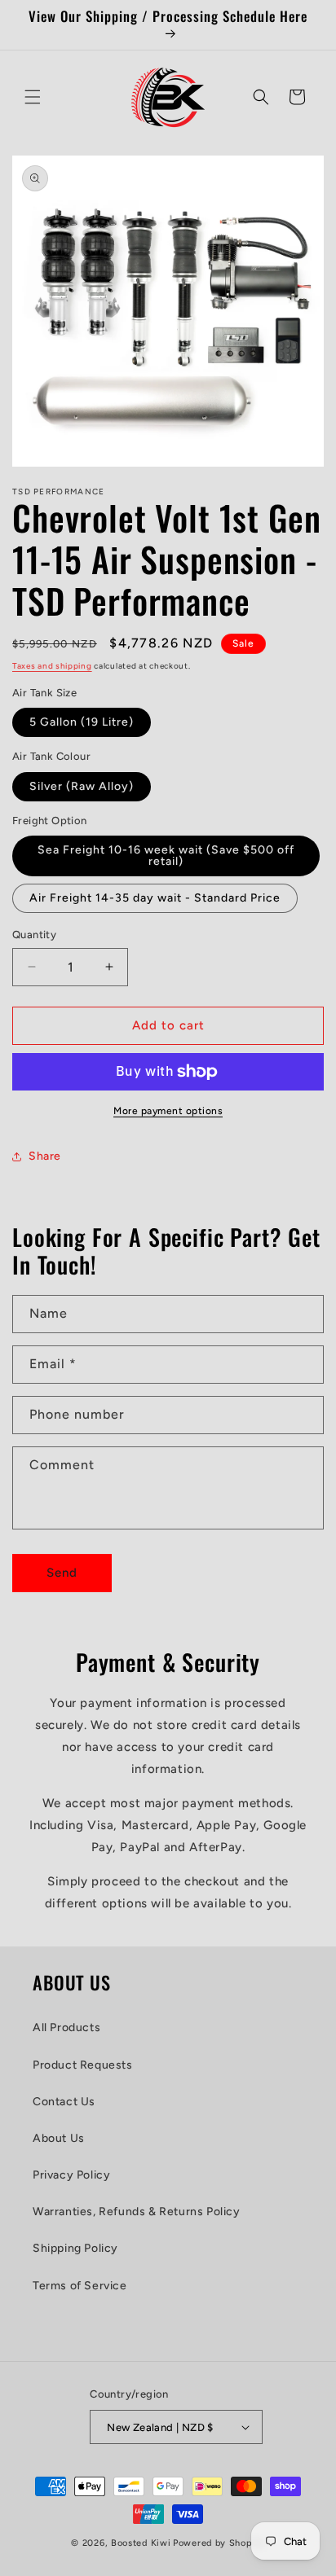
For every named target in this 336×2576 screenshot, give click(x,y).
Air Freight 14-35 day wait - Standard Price (155, 898)
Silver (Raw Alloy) (82, 786)
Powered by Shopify (219, 2543)
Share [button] (45, 1156)
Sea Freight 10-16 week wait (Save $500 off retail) (166, 856)
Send (62, 1573)
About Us (59, 2138)
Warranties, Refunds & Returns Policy (137, 2212)
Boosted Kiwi (141, 2543)
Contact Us (64, 2102)
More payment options (168, 1111)
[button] (33, 97)
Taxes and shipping (52, 666)
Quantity (34, 935)
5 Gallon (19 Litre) (82, 722)
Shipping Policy (75, 2248)
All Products (66, 2027)
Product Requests (83, 2065)
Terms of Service (80, 2286)
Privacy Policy (71, 2175)
